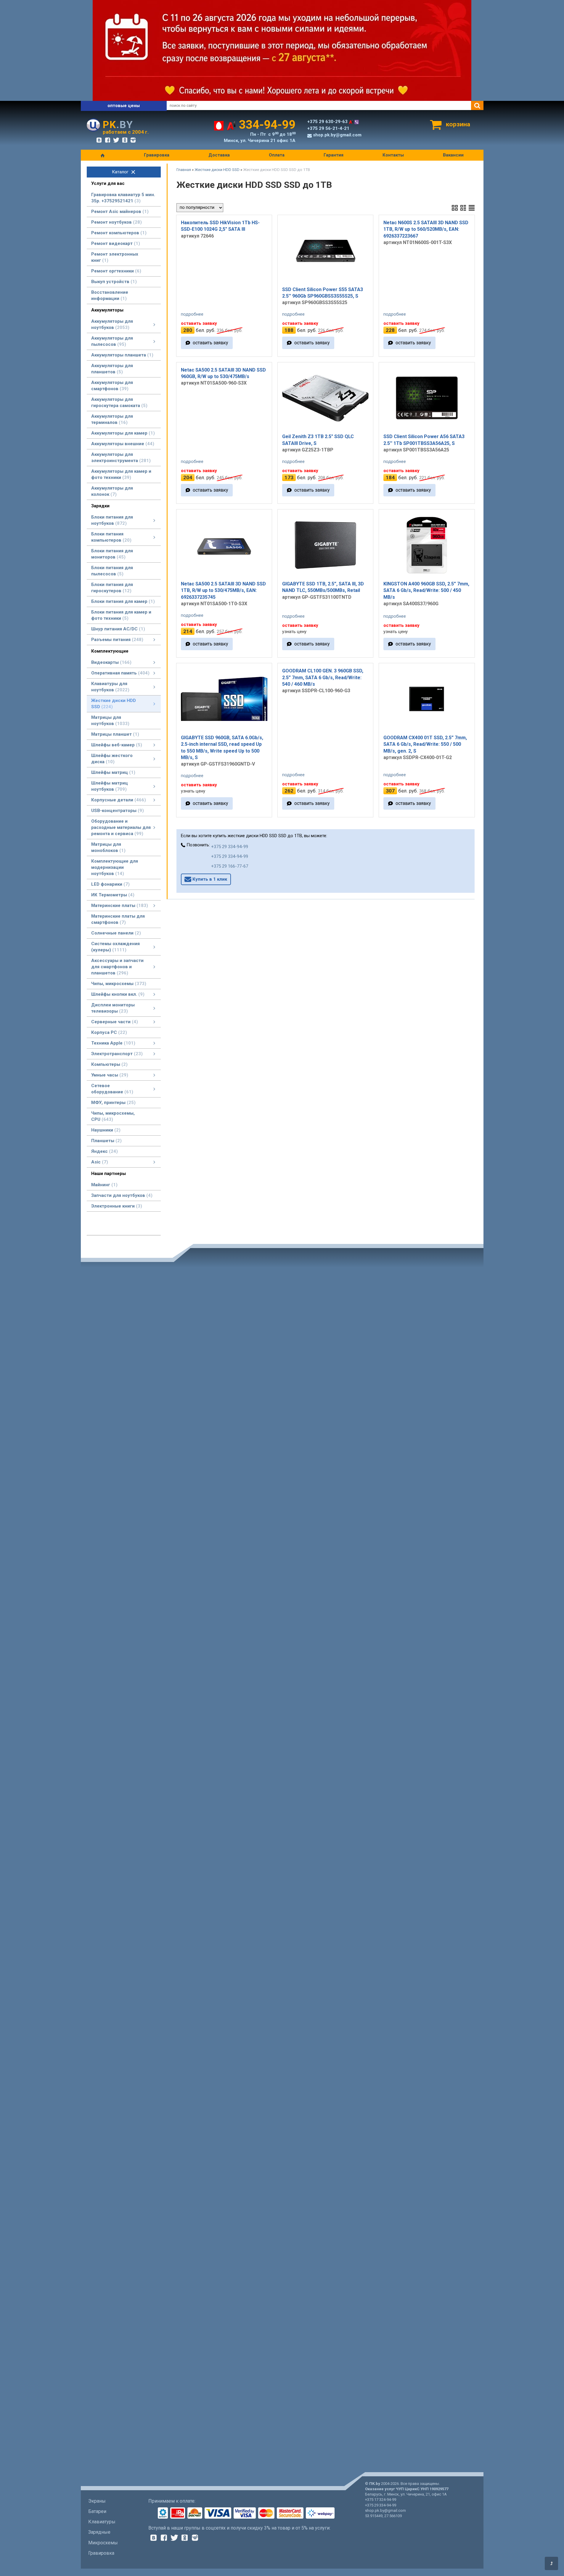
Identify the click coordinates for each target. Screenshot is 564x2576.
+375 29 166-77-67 (230, 866)
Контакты (393, 155)
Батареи (97, 2511)
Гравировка (157, 155)
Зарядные (99, 2532)
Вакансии (453, 155)
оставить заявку (210, 343)
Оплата (277, 155)
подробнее (192, 314)
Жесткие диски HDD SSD (217, 170)
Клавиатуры (102, 2522)
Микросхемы (103, 2543)
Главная (184, 170)
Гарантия (334, 155)
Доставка (219, 155)
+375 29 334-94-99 (230, 847)
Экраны (97, 2501)
